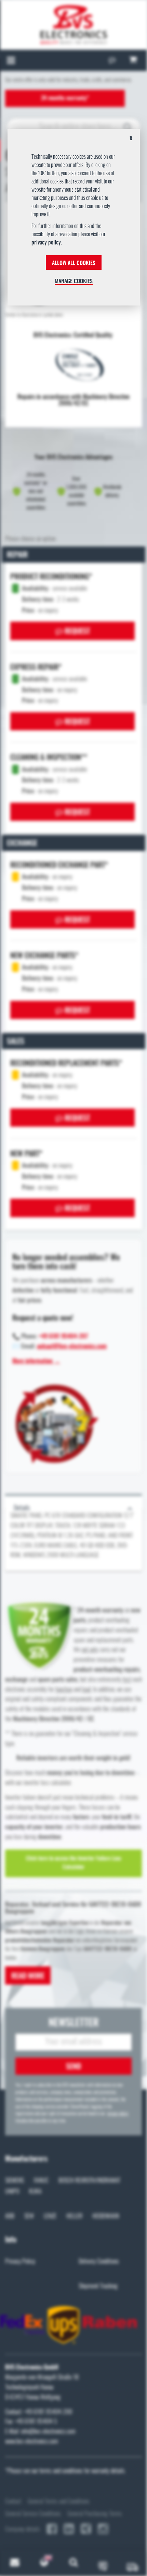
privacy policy (46, 243)
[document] (74, 220)
